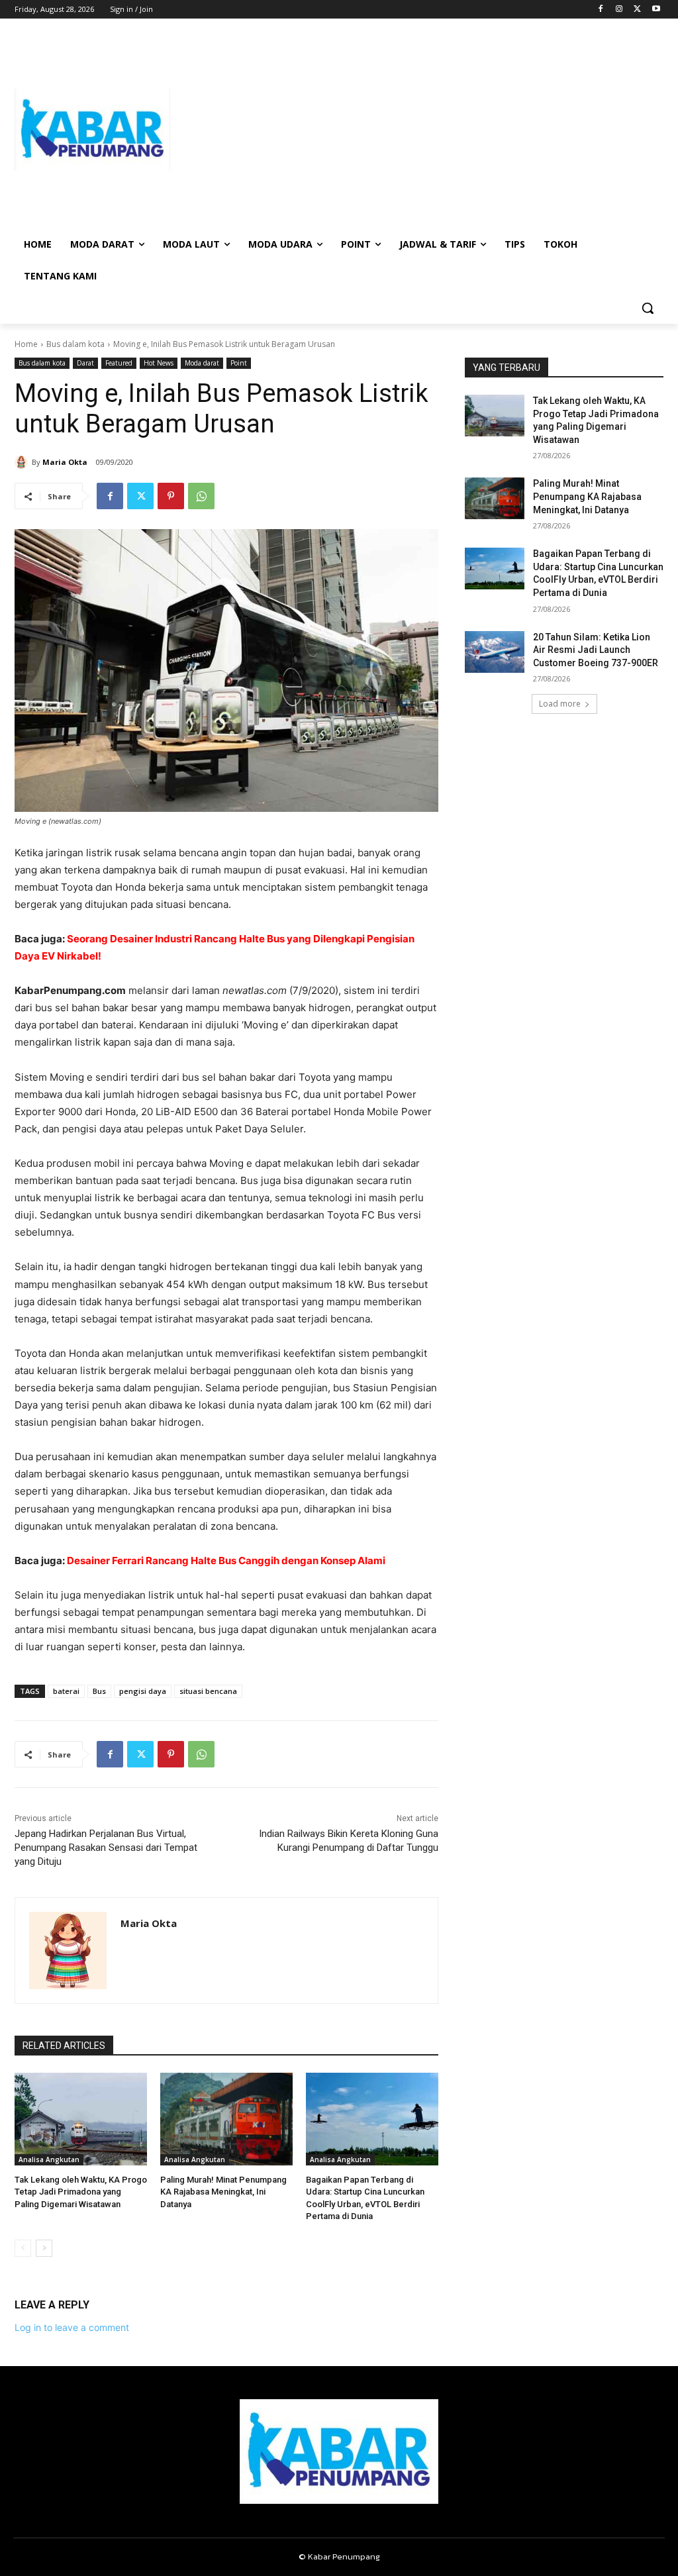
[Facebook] (601, 10)
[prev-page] (23, 2248)
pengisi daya (143, 1691)
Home (26, 344)
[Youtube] (656, 10)
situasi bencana (208, 1691)
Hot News (159, 363)
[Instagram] (619, 10)
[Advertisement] (417, 130)
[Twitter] (637, 10)
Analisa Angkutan (49, 2159)
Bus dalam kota (75, 344)
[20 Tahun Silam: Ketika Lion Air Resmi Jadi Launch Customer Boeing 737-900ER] (495, 652)
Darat (85, 363)
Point (239, 363)
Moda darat (202, 363)
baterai (66, 1691)
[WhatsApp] (201, 496)
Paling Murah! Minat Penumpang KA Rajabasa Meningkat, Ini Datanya (223, 2192)
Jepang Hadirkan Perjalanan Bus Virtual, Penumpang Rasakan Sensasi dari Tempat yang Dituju (106, 1848)
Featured (119, 363)
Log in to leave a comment (72, 2327)
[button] (648, 308)
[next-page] (44, 2248)
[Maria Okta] (23, 462)
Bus (99, 1691)
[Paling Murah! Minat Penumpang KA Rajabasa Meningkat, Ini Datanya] (226, 2119)
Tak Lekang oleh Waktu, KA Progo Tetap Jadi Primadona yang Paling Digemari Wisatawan (81, 2192)
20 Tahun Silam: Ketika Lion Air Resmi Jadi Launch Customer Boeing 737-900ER (596, 650)
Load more (560, 704)
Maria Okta (65, 462)
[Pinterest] (171, 496)
